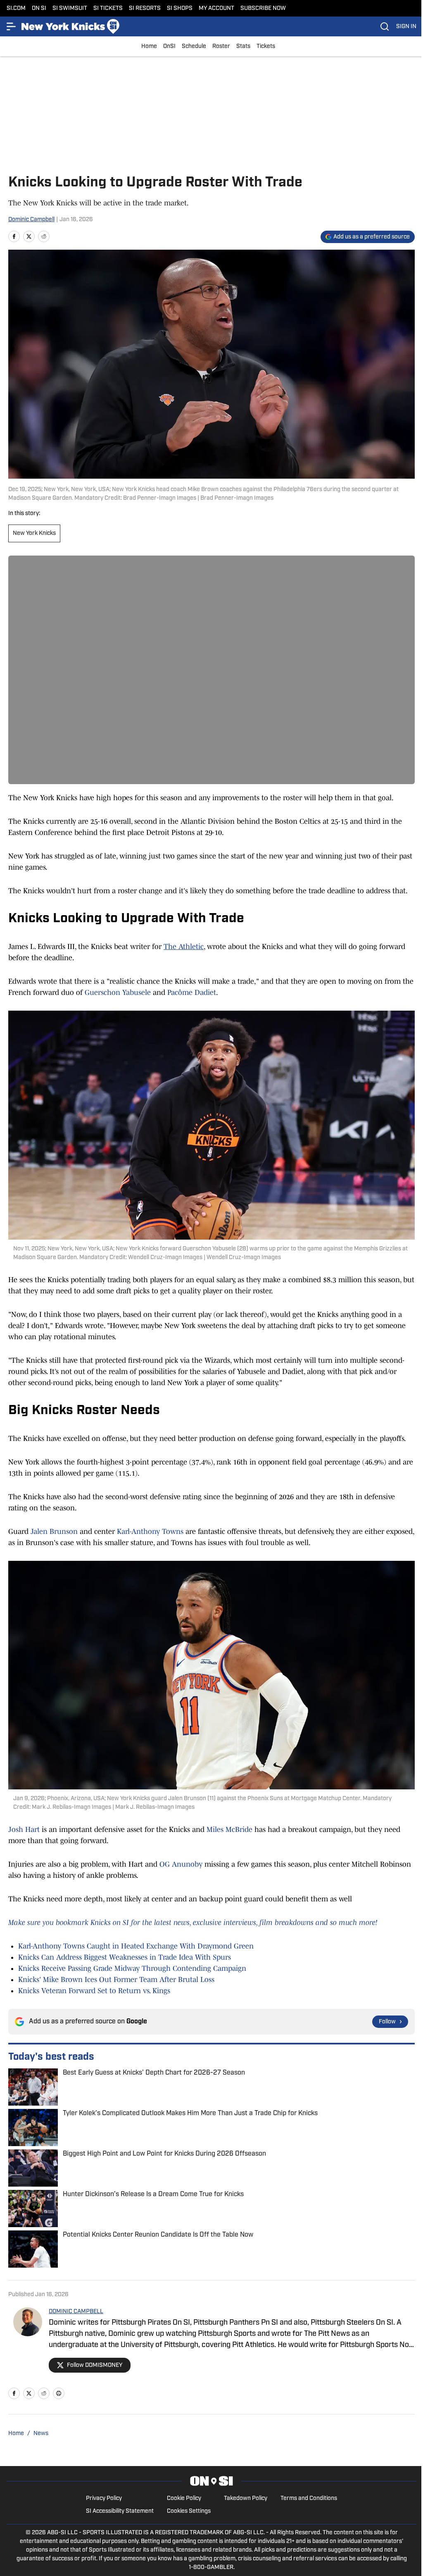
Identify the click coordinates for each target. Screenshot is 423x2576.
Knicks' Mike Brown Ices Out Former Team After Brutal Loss (116, 1980)
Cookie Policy (184, 2498)
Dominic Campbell (31, 220)
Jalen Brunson (54, 1531)
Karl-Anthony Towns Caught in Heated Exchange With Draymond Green (136, 1946)
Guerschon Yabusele (119, 992)
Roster (221, 47)
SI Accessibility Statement (120, 2511)
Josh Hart (24, 1829)
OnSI (169, 47)
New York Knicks (34, 533)
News (41, 2434)
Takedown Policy (246, 2498)
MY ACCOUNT (216, 8)
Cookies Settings (189, 2511)
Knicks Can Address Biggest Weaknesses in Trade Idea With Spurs (125, 1957)
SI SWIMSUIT (70, 8)
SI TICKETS (108, 8)
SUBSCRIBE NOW (263, 8)
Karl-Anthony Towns (150, 1531)
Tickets (266, 47)
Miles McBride (229, 1829)
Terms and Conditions (309, 2498)
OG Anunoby (181, 1864)
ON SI (39, 8)
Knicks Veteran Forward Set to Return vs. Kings (94, 1991)
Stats (243, 47)
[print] (59, 2393)
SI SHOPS (180, 8)
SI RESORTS (145, 8)
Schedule (194, 47)
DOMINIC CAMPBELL (76, 2312)
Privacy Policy (104, 2498)
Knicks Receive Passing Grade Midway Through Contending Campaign (132, 1968)
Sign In (406, 27)
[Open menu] (12, 26)
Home (149, 47)
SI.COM (16, 8)
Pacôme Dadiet (192, 992)
